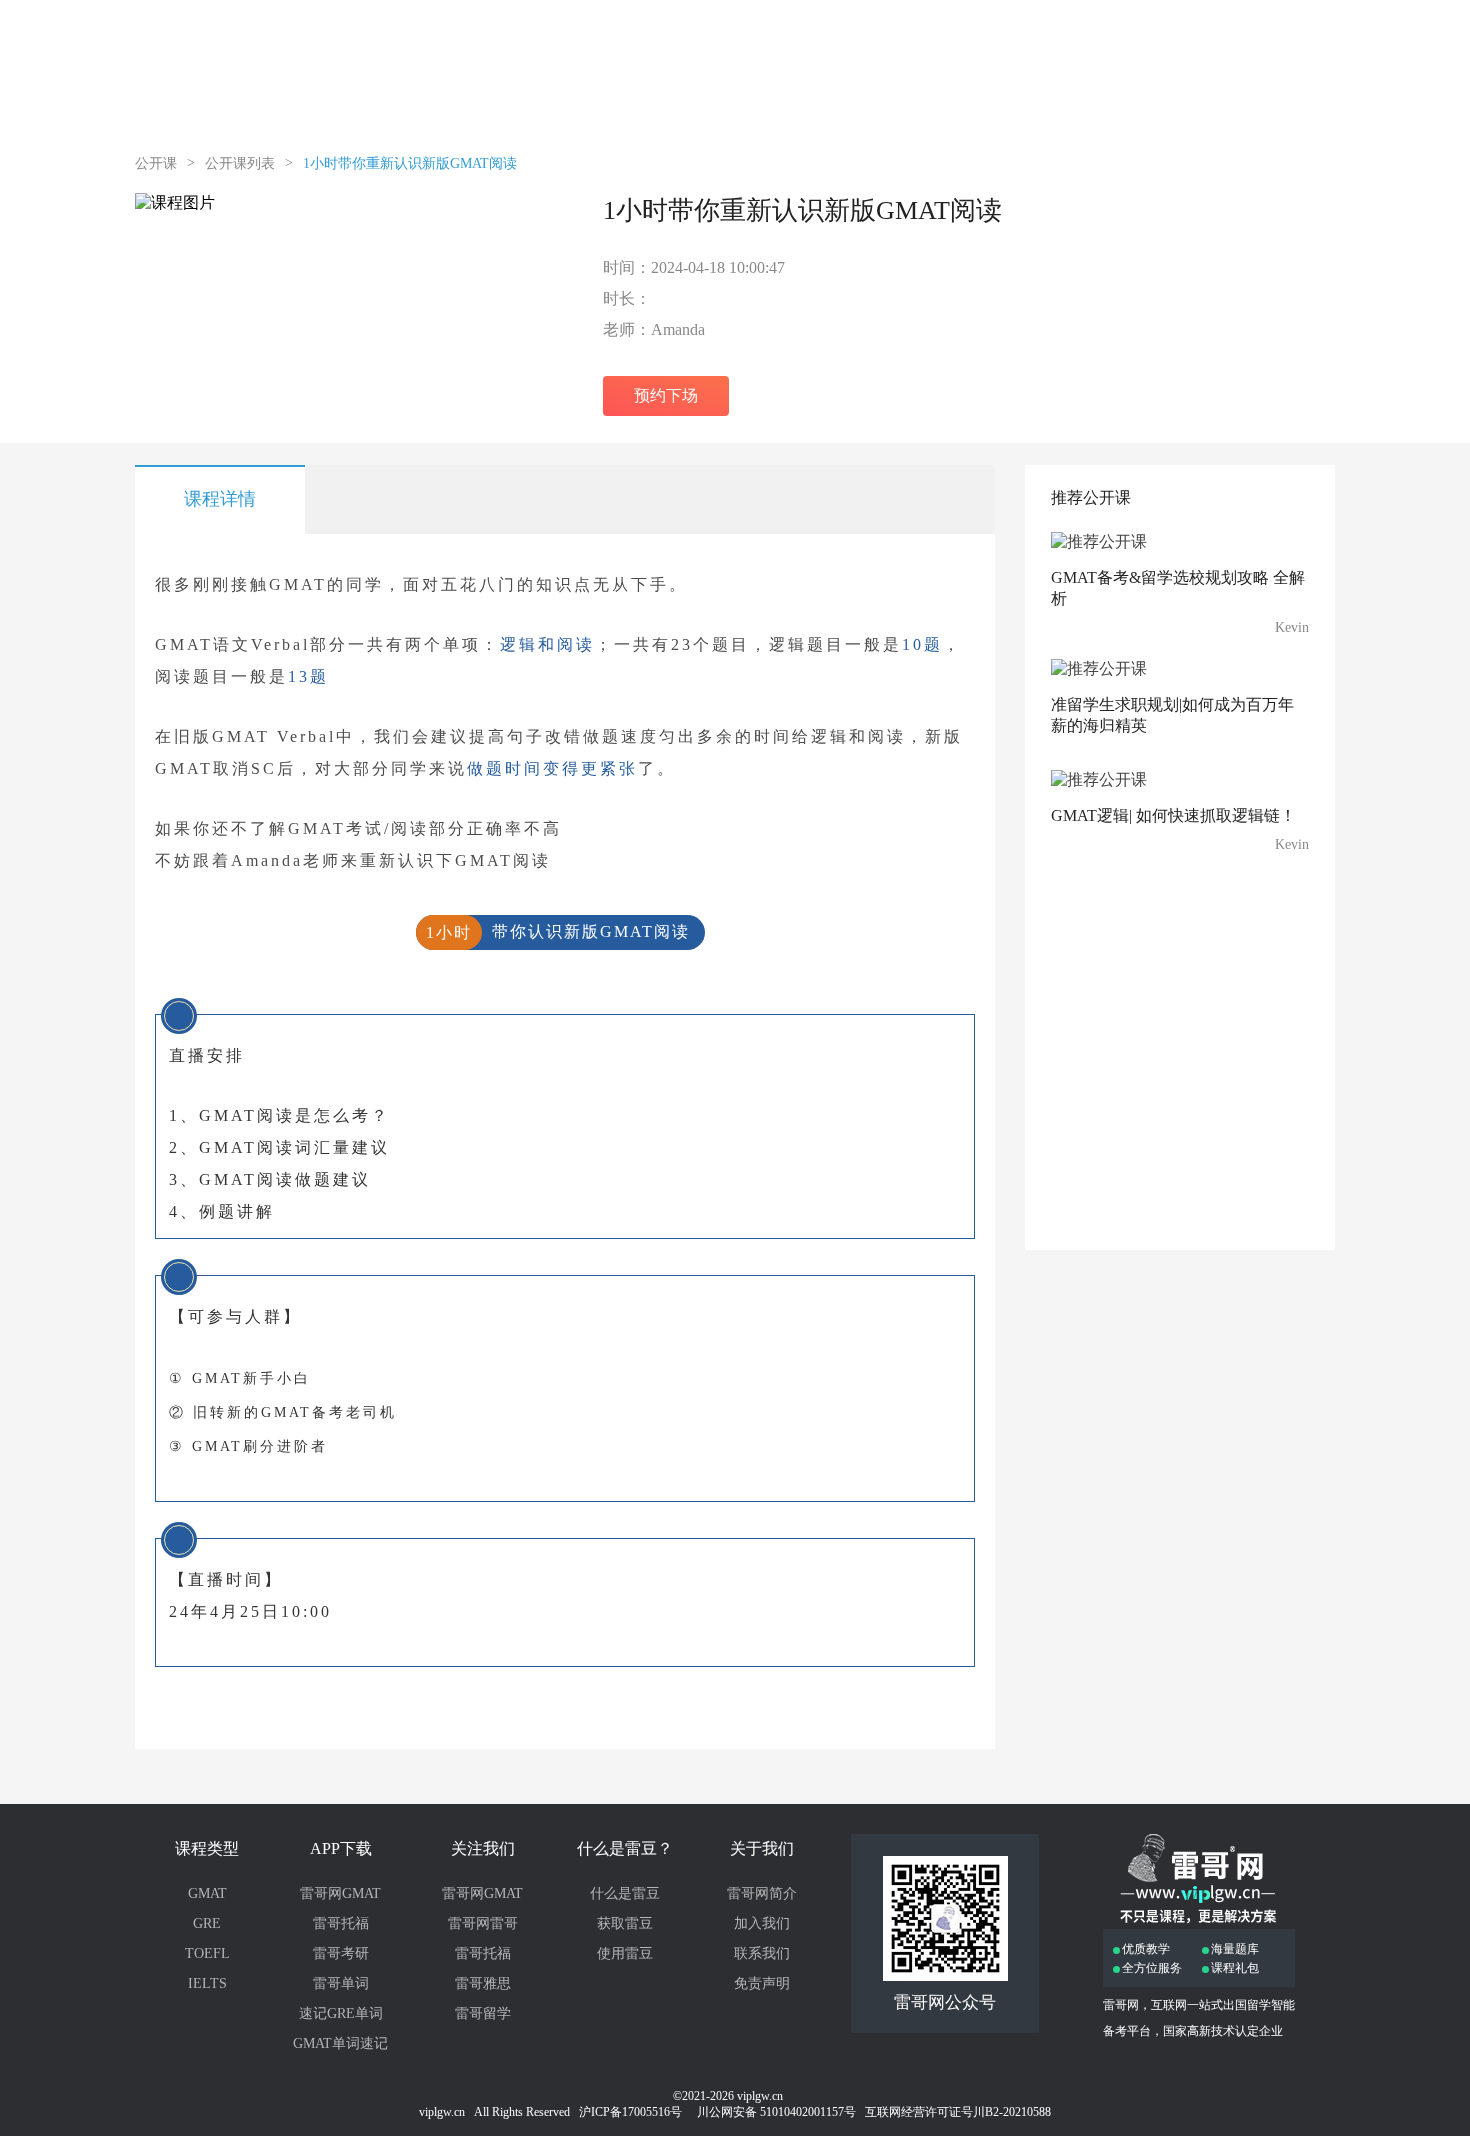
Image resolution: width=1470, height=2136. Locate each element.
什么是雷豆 (625, 1893)
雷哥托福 (341, 1923)
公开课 (156, 163)
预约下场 (666, 395)
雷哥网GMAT (340, 1893)
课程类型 (207, 1848)
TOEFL (207, 1953)
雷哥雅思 (483, 1983)
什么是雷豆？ (625, 1848)
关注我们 (483, 1848)
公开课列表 (240, 163)
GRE (207, 1923)
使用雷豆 (625, 1953)
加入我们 (762, 1923)
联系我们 (762, 1953)
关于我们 (762, 1848)
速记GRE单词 (341, 2013)
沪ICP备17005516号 (632, 2112)
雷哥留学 (483, 2013)
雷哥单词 (341, 1983)
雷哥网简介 (762, 1893)
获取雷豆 (625, 1923)
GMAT (207, 1893)
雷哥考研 (341, 1953)
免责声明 (762, 1983)
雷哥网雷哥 (483, 1923)
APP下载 (341, 1848)
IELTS (207, 1983)
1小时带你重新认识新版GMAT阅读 (410, 163)
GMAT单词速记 (340, 2043)
